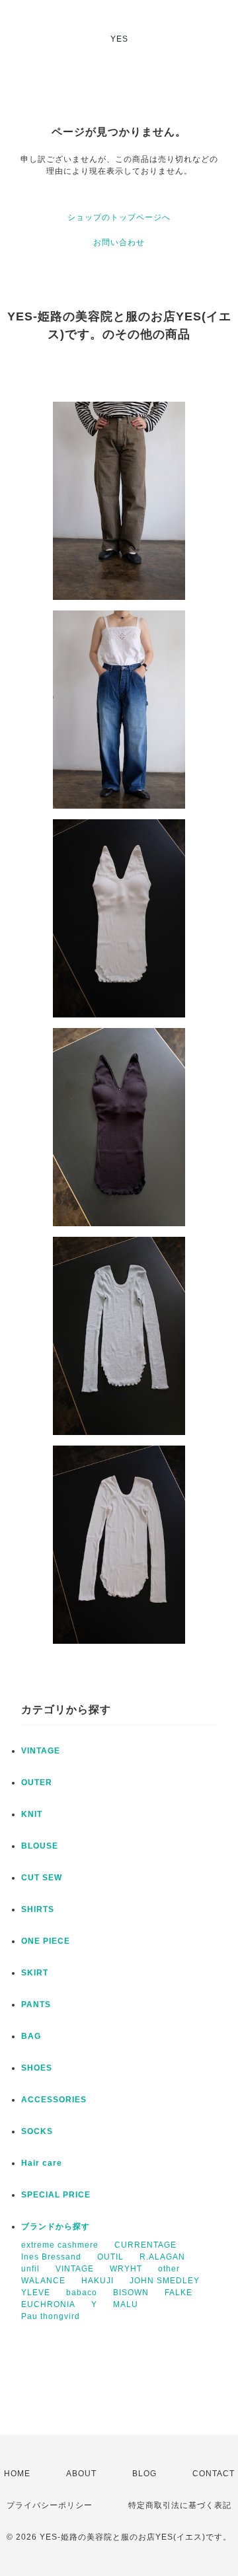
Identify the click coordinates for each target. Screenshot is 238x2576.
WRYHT (126, 2269)
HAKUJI (98, 2281)
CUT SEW (42, 1878)
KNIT (32, 1814)
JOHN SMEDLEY (165, 2281)
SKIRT (35, 1973)
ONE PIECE (46, 1941)
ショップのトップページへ (119, 217)
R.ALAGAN (162, 2257)
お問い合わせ (119, 242)
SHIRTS (38, 1909)
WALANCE (43, 2281)
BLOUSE (40, 1846)
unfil (30, 2269)
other (169, 2269)
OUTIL (110, 2257)
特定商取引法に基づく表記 (180, 2505)
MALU (126, 2304)
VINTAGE (41, 1751)
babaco (82, 2293)
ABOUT (81, 2474)
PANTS (36, 2005)
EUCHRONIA (48, 2304)
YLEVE (36, 2293)
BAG (31, 2036)
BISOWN (131, 2293)
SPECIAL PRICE (56, 2195)
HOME (17, 2474)
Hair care (42, 2163)
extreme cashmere (60, 2245)
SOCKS (37, 2131)
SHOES (37, 2068)
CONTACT (214, 2474)
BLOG (144, 2474)
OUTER (37, 1783)
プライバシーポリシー (50, 2505)
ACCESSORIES (54, 2100)
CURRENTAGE (145, 2245)
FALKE (178, 2293)
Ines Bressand (51, 2257)
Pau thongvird (51, 2316)
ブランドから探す (56, 2226)
